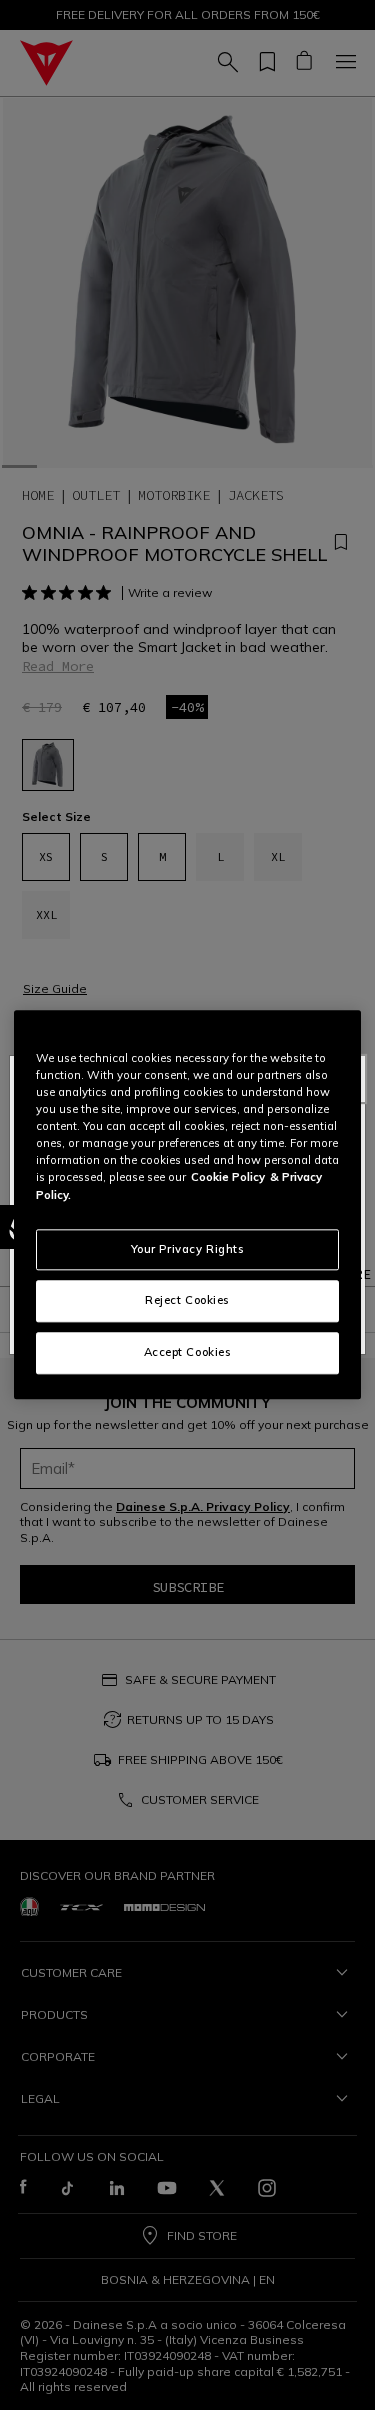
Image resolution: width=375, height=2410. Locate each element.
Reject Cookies (187, 1301)
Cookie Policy (228, 1178)
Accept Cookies (188, 1353)
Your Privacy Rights (188, 1249)
